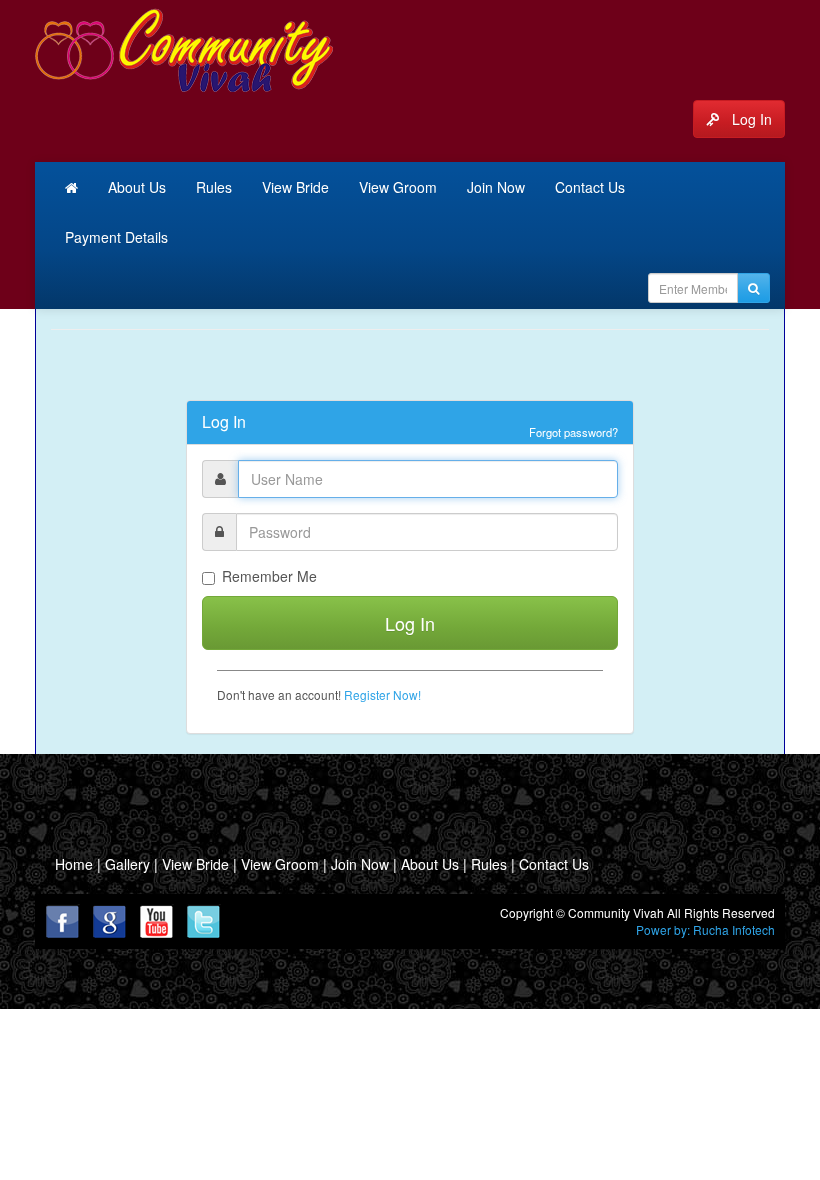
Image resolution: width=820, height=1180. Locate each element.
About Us (137, 187)
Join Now (496, 187)
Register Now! (382, 694)
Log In (748, 119)
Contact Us (590, 187)
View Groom (398, 187)
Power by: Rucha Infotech (705, 929)
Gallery (129, 864)
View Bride (295, 187)
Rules (214, 187)
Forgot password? (573, 432)
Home (74, 864)
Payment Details (116, 237)
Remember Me (269, 576)
